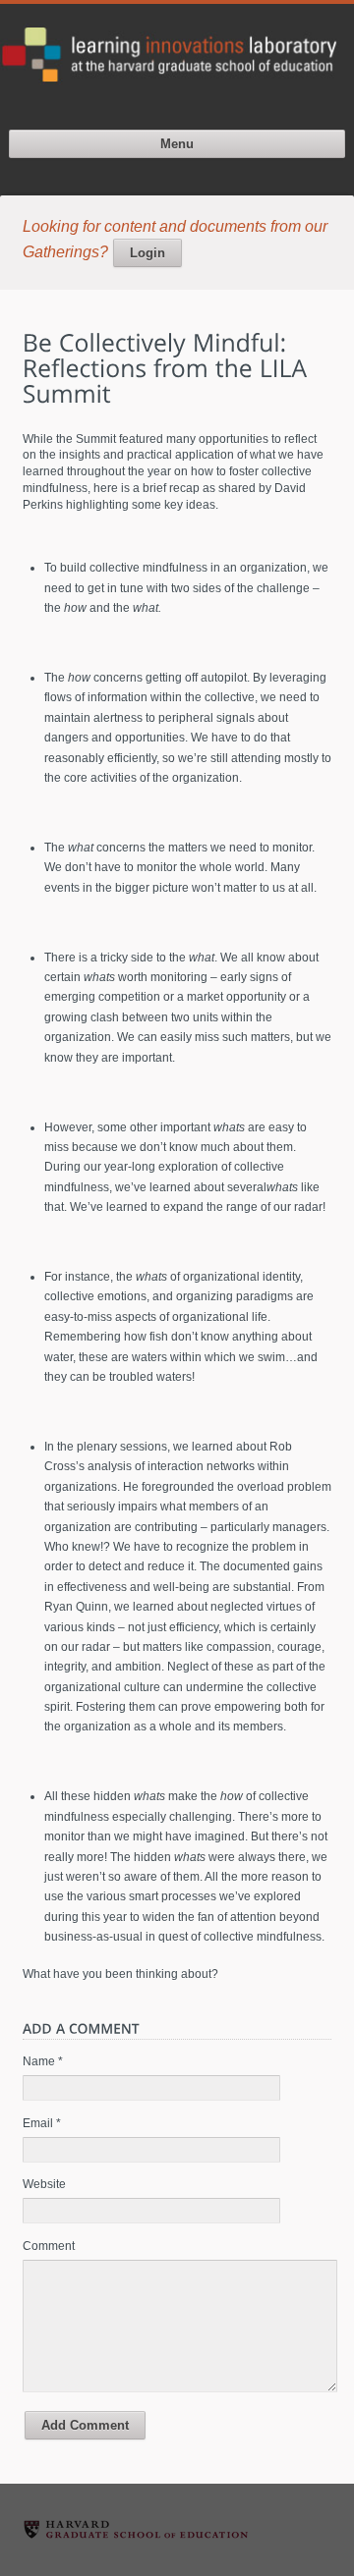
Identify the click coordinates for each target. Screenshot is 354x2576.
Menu (177, 144)
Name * (43, 2061)
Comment (49, 2246)
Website (44, 2184)
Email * (42, 2123)
